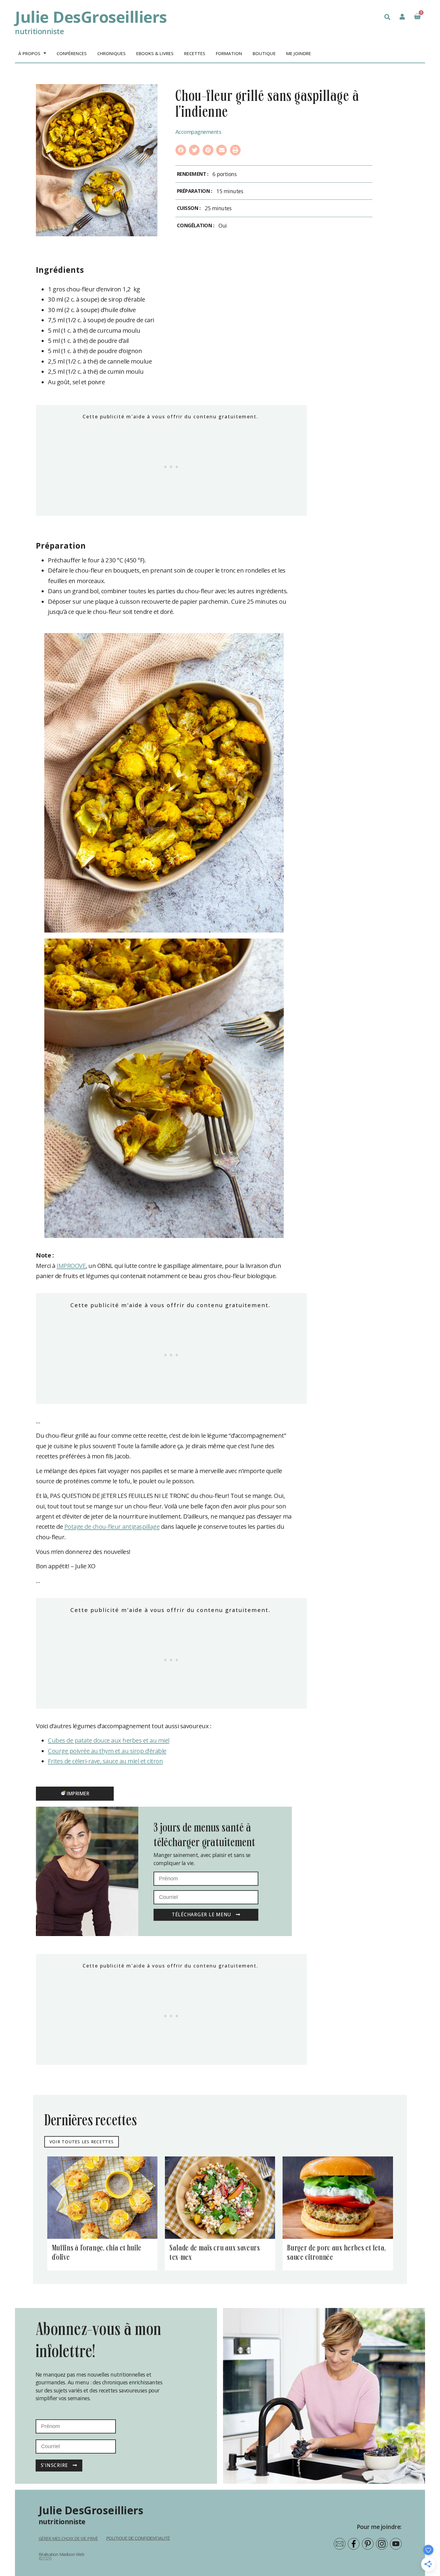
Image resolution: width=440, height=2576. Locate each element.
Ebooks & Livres (155, 53)
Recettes (195, 53)
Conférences (72, 53)
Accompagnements (198, 132)
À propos (29, 53)
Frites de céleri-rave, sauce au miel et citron (105, 1761)
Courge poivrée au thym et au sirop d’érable (107, 1751)
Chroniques (111, 53)
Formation (229, 53)
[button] (387, 17)
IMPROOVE (71, 1266)
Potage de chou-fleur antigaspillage (112, 1526)
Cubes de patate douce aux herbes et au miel (109, 1740)
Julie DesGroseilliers (91, 17)
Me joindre (299, 53)
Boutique (264, 53)
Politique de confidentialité (138, 2538)
